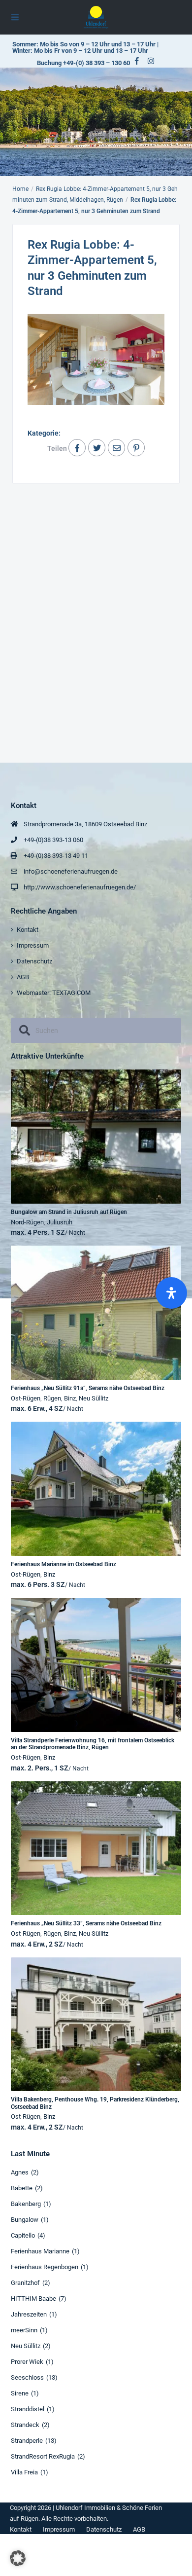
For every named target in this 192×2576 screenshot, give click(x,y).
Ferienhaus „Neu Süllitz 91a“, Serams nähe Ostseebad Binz (88, 1388)
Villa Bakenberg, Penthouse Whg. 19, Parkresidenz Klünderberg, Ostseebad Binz (95, 2103)
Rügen (52, 1398)
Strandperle (27, 2441)
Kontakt (28, 930)
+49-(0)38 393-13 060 (53, 840)
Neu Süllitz (94, 1398)
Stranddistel (28, 2409)
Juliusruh (60, 1222)
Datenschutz (34, 961)
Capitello (23, 2235)
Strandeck (25, 2425)
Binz (70, 1398)
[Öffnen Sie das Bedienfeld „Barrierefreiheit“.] (171, 1293)
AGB (23, 977)
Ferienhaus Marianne (40, 2251)
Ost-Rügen (26, 1398)
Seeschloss (27, 2377)
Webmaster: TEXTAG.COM (54, 993)
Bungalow (25, 2220)
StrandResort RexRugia (43, 2456)
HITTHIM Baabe (33, 2299)
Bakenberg (26, 2204)
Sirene (20, 2393)
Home (20, 189)
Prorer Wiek (27, 2362)
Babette (22, 2188)
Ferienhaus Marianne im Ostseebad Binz (64, 1564)
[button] (18, 2558)
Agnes (20, 2172)
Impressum (33, 945)
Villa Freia (24, 2472)
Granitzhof (25, 2283)
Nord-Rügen (27, 1222)
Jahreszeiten (29, 2314)
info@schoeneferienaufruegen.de (71, 871)
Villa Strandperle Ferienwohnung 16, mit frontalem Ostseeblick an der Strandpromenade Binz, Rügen (93, 1744)
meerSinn (24, 2330)
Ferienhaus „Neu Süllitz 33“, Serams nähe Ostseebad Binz (86, 1923)
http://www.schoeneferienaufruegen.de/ (80, 887)
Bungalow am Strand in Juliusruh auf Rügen (69, 1212)
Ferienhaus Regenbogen (45, 2267)
